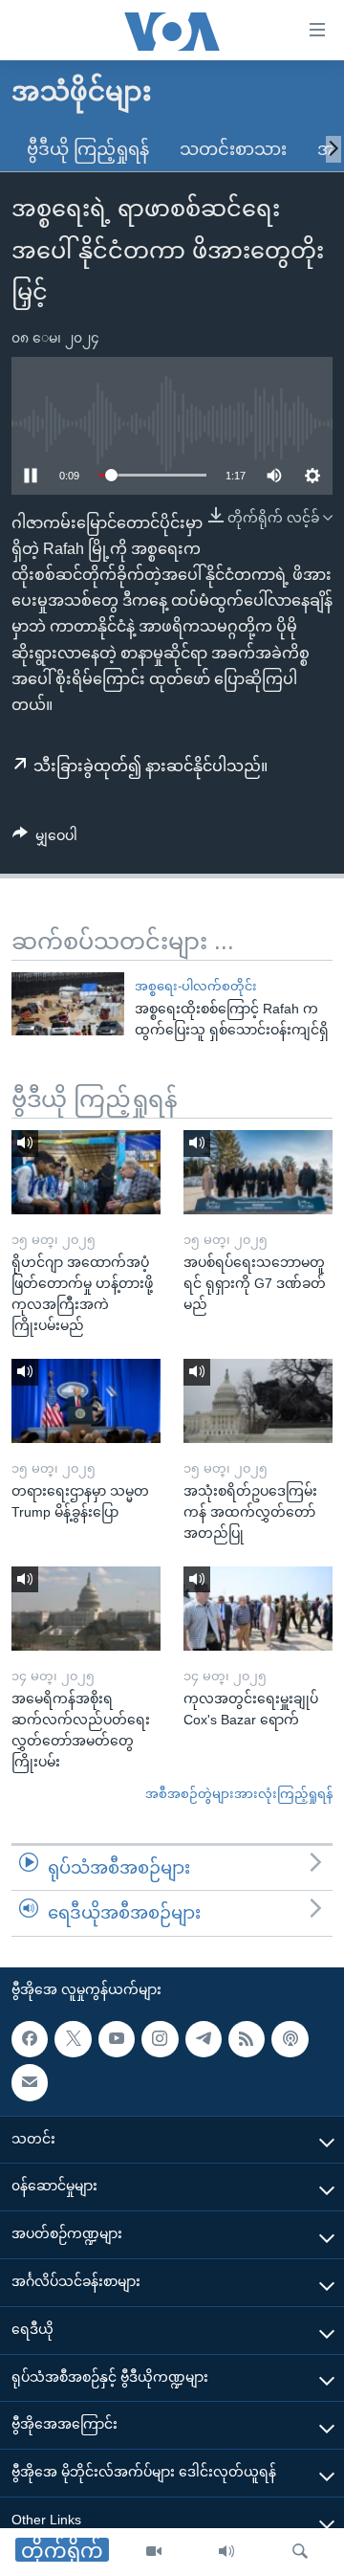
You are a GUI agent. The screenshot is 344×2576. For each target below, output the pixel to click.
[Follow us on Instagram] (160, 2039)
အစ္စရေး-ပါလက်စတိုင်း (196, 986)
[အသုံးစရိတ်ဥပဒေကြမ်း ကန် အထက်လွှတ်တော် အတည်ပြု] (258, 1401)
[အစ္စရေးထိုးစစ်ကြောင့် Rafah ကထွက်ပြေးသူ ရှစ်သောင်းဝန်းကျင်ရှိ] (68, 1004)
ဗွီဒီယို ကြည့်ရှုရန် (88, 149)
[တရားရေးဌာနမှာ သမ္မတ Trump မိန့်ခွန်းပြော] (86, 1401)
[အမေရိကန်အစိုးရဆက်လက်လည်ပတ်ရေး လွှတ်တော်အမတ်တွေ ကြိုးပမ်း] (86, 1609)
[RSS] (247, 2039)
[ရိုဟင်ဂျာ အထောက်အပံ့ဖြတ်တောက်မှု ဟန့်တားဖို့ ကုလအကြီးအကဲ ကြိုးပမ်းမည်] (86, 1172)
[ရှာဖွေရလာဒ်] (300, 2552)
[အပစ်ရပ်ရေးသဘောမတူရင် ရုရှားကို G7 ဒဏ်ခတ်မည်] (258, 1172)
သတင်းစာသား (233, 149)
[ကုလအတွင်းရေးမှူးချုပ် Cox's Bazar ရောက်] (258, 1609)
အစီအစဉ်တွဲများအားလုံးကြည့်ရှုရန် (239, 1794)
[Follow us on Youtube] (117, 2039)
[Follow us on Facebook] (30, 2039)
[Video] (154, 2552)
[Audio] (226, 2552)
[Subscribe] (30, 2082)
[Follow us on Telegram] (204, 2039)
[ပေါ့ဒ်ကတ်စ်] (290, 2039)
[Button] (45, 839)
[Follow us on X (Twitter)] (73, 2039)
